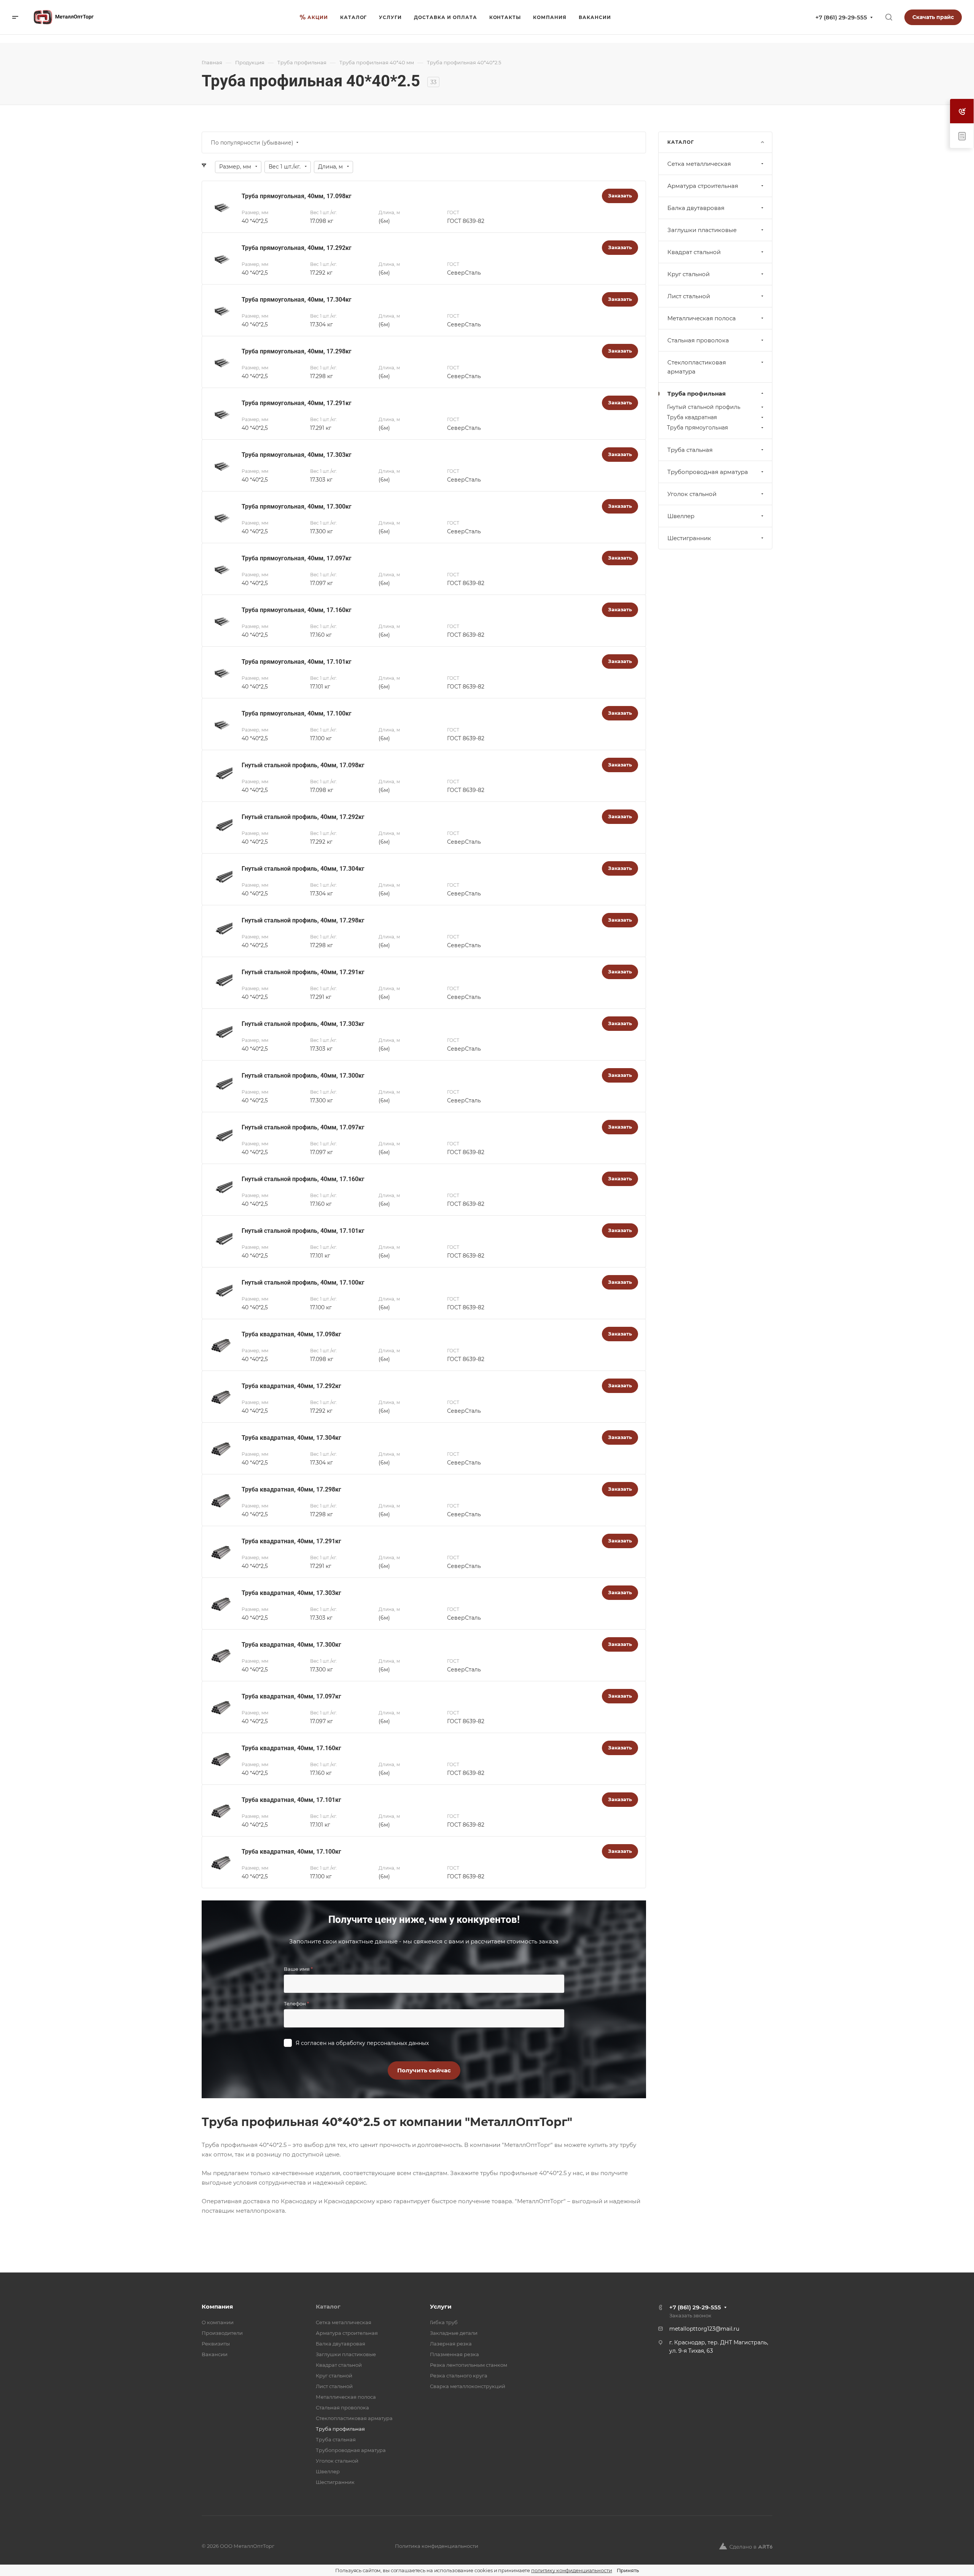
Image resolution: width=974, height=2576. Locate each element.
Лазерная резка (451, 2344)
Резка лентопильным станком (469, 2365)
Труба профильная (696, 394)
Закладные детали (454, 2333)
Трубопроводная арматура (708, 472)
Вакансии (215, 2354)
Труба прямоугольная (697, 428)
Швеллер (681, 516)
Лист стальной (689, 296)
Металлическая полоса (702, 318)
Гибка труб (444, 2322)
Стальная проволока (698, 340)
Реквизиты (216, 2344)
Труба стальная (690, 450)
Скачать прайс (933, 17)
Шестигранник (689, 538)
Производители (222, 2333)
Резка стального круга (459, 2376)
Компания (217, 2306)
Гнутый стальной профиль (704, 407)
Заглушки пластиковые (702, 230)
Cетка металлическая (699, 164)
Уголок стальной (692, 494)
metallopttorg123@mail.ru (704, 2329)
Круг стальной (688, 274)
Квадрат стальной (694, 252)
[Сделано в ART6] (746, 2546)
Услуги (441, 2306)
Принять (628, 2570)
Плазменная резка (454, 2354)
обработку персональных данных (382, 2043)
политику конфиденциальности (572, 2570)
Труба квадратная (692, 417)
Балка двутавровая (696, 208)
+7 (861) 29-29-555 (841, 17)
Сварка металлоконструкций (468, 2386)
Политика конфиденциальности (437, 2546)
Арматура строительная (703, 186)
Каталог (328, 2306)
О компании (218, 2322)
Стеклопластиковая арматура (697, 367)
